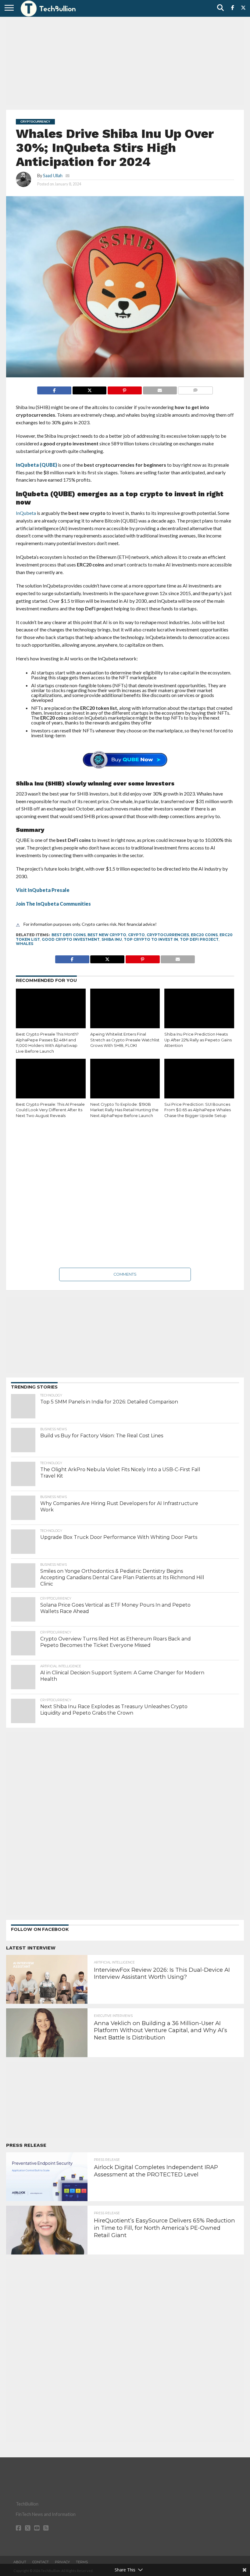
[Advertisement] (125, 63)
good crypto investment (71, 939)
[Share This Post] (89, 389)
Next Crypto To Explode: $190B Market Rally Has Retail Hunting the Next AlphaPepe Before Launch (124, 1110)
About (20, 2562)
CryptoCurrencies (168, 935)
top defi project (199, 939)
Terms (82, 2562)
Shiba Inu (112, 939)
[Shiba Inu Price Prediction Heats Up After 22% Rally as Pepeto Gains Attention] (199, 1010)
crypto (136, 935)
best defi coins (69, 935)
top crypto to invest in (151, 939)
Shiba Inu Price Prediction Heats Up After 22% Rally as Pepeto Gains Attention (198, 1040)
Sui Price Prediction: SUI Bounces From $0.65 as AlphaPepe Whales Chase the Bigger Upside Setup (198, 1110)
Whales (25, 944)
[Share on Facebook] (54, 389)
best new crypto (107, 935)
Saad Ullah (53, 176)
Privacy (62, 2562)
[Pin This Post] (124, 389)
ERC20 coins (204, 935)
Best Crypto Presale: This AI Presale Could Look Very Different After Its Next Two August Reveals (50, 1110)
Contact (41, 2562)
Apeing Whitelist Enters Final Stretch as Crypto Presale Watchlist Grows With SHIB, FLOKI (125, 1040)
